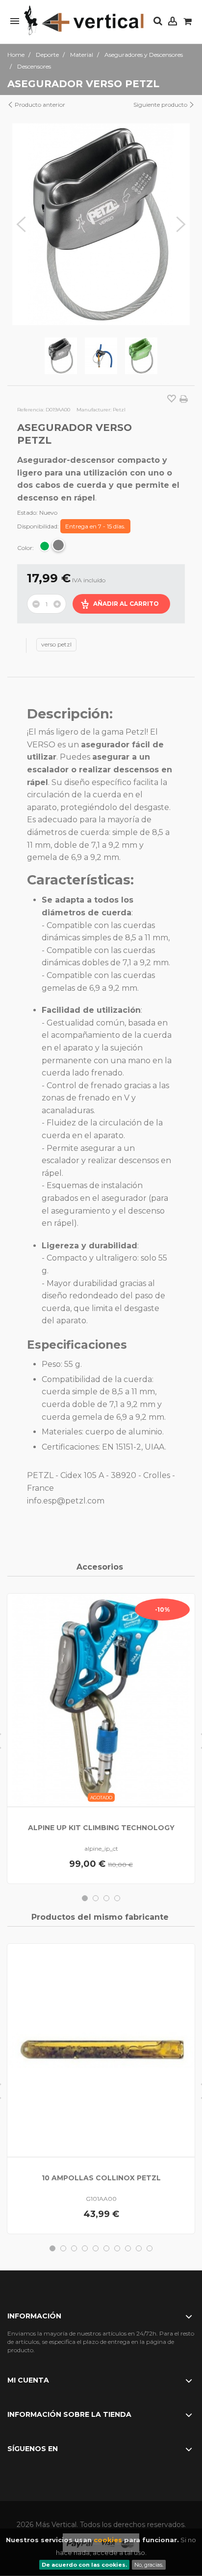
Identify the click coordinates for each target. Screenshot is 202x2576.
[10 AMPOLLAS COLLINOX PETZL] (101, 2050)
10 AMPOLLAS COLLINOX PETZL (101, 2178)
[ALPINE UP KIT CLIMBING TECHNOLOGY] (101, 1700)
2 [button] (96, 1898)
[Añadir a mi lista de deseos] (172, 400)
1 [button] (85, 1898)
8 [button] (128, 2248)
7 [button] (117, 2248)
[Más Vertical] (84, 21)
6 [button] (106, 2248)
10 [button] (150, 2248)
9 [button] (139, 2248)
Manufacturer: (94, 410)
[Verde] (45, 546)
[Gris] (58, 545)
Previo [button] (21, 224)
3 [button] (106, 1898)
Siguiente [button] (181, 224)
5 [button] (96, 2248)
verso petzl (56, 644)
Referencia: (31, 410)
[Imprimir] (184, 399)
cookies (108, 2540)
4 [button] (117, 1898)
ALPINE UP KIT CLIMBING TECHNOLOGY (101, 1828)
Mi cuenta (28, 2380)
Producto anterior (39, 105)
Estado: (27, 513)
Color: (26, 548)
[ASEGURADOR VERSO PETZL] (61, 356)
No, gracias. (149, 2565)
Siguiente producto (161, 105)
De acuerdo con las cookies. (84, 2565)
